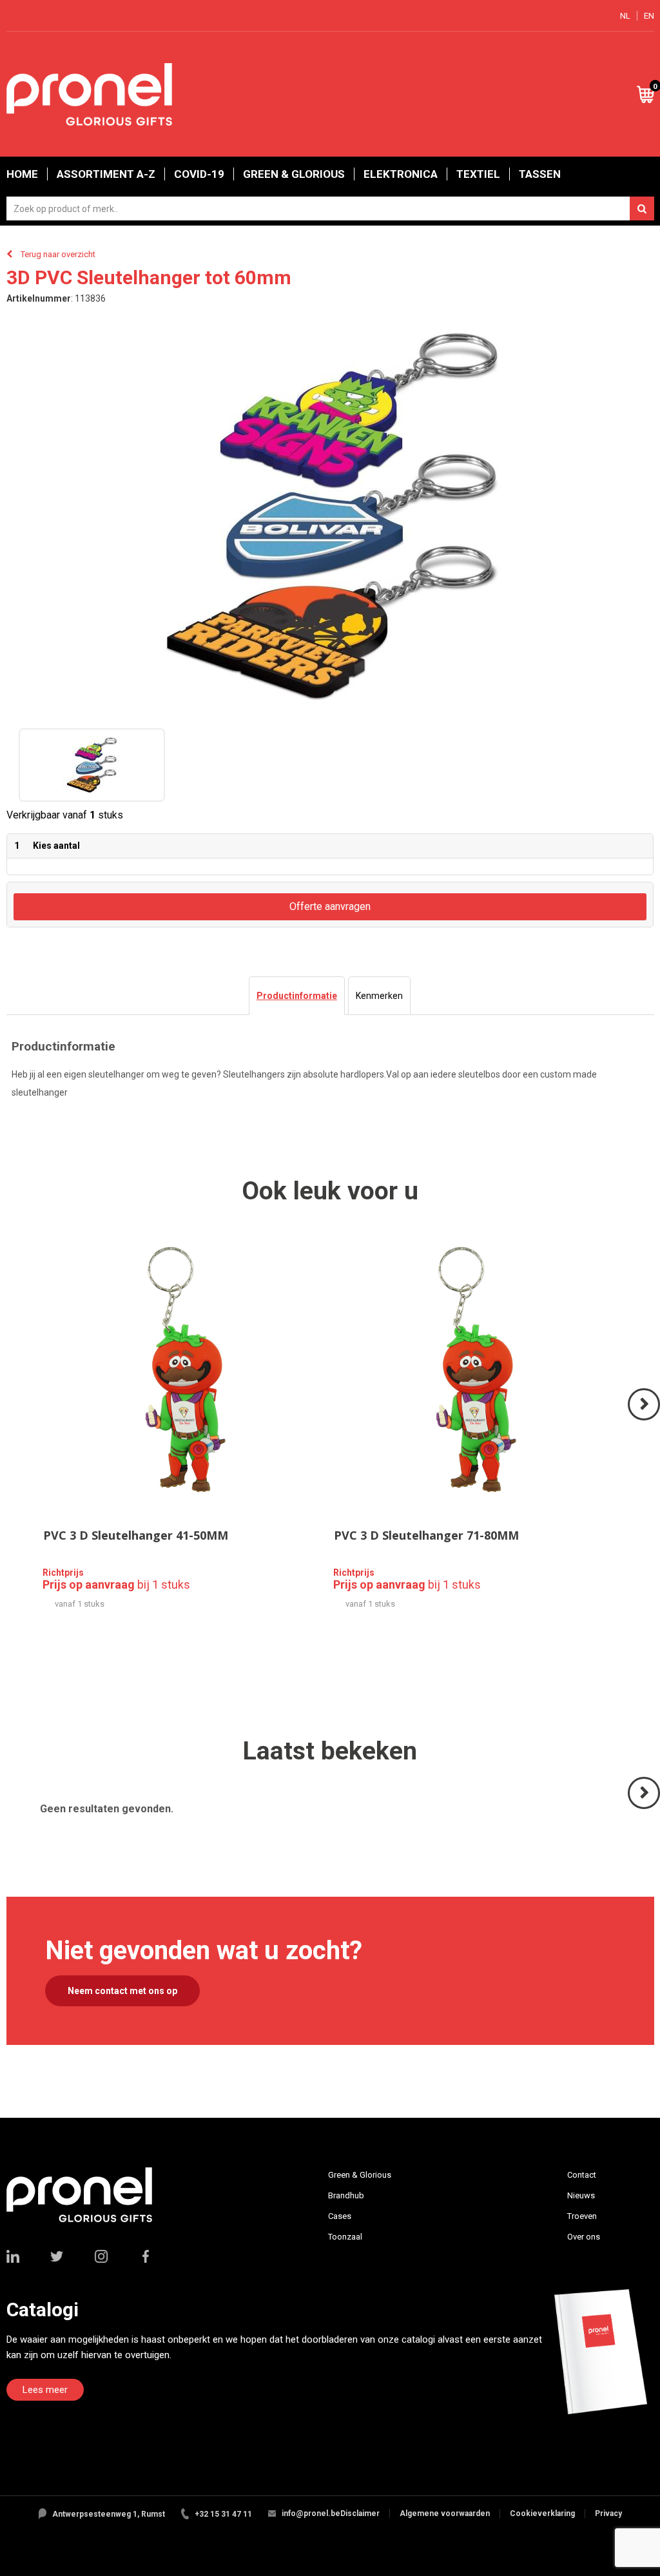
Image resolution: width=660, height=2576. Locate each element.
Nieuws (581, 2195)
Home (22, 174)
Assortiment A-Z (106, 174)
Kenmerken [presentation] (379, 996)
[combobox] (330, 208)
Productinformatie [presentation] (297, 996)
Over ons (584, 2237)
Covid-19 (199, 174)
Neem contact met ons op (122, 1991)
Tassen (540, 174)
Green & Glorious (294, 174)
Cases (340, 2216)
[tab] (297, 996)
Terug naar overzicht (58, 254)
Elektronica (401, 174)
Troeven (582, 2216)
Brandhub (346, 2195)
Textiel (478, 174)
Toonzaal (345, 2237)
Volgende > (645, 1419)
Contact (582, 2175)
